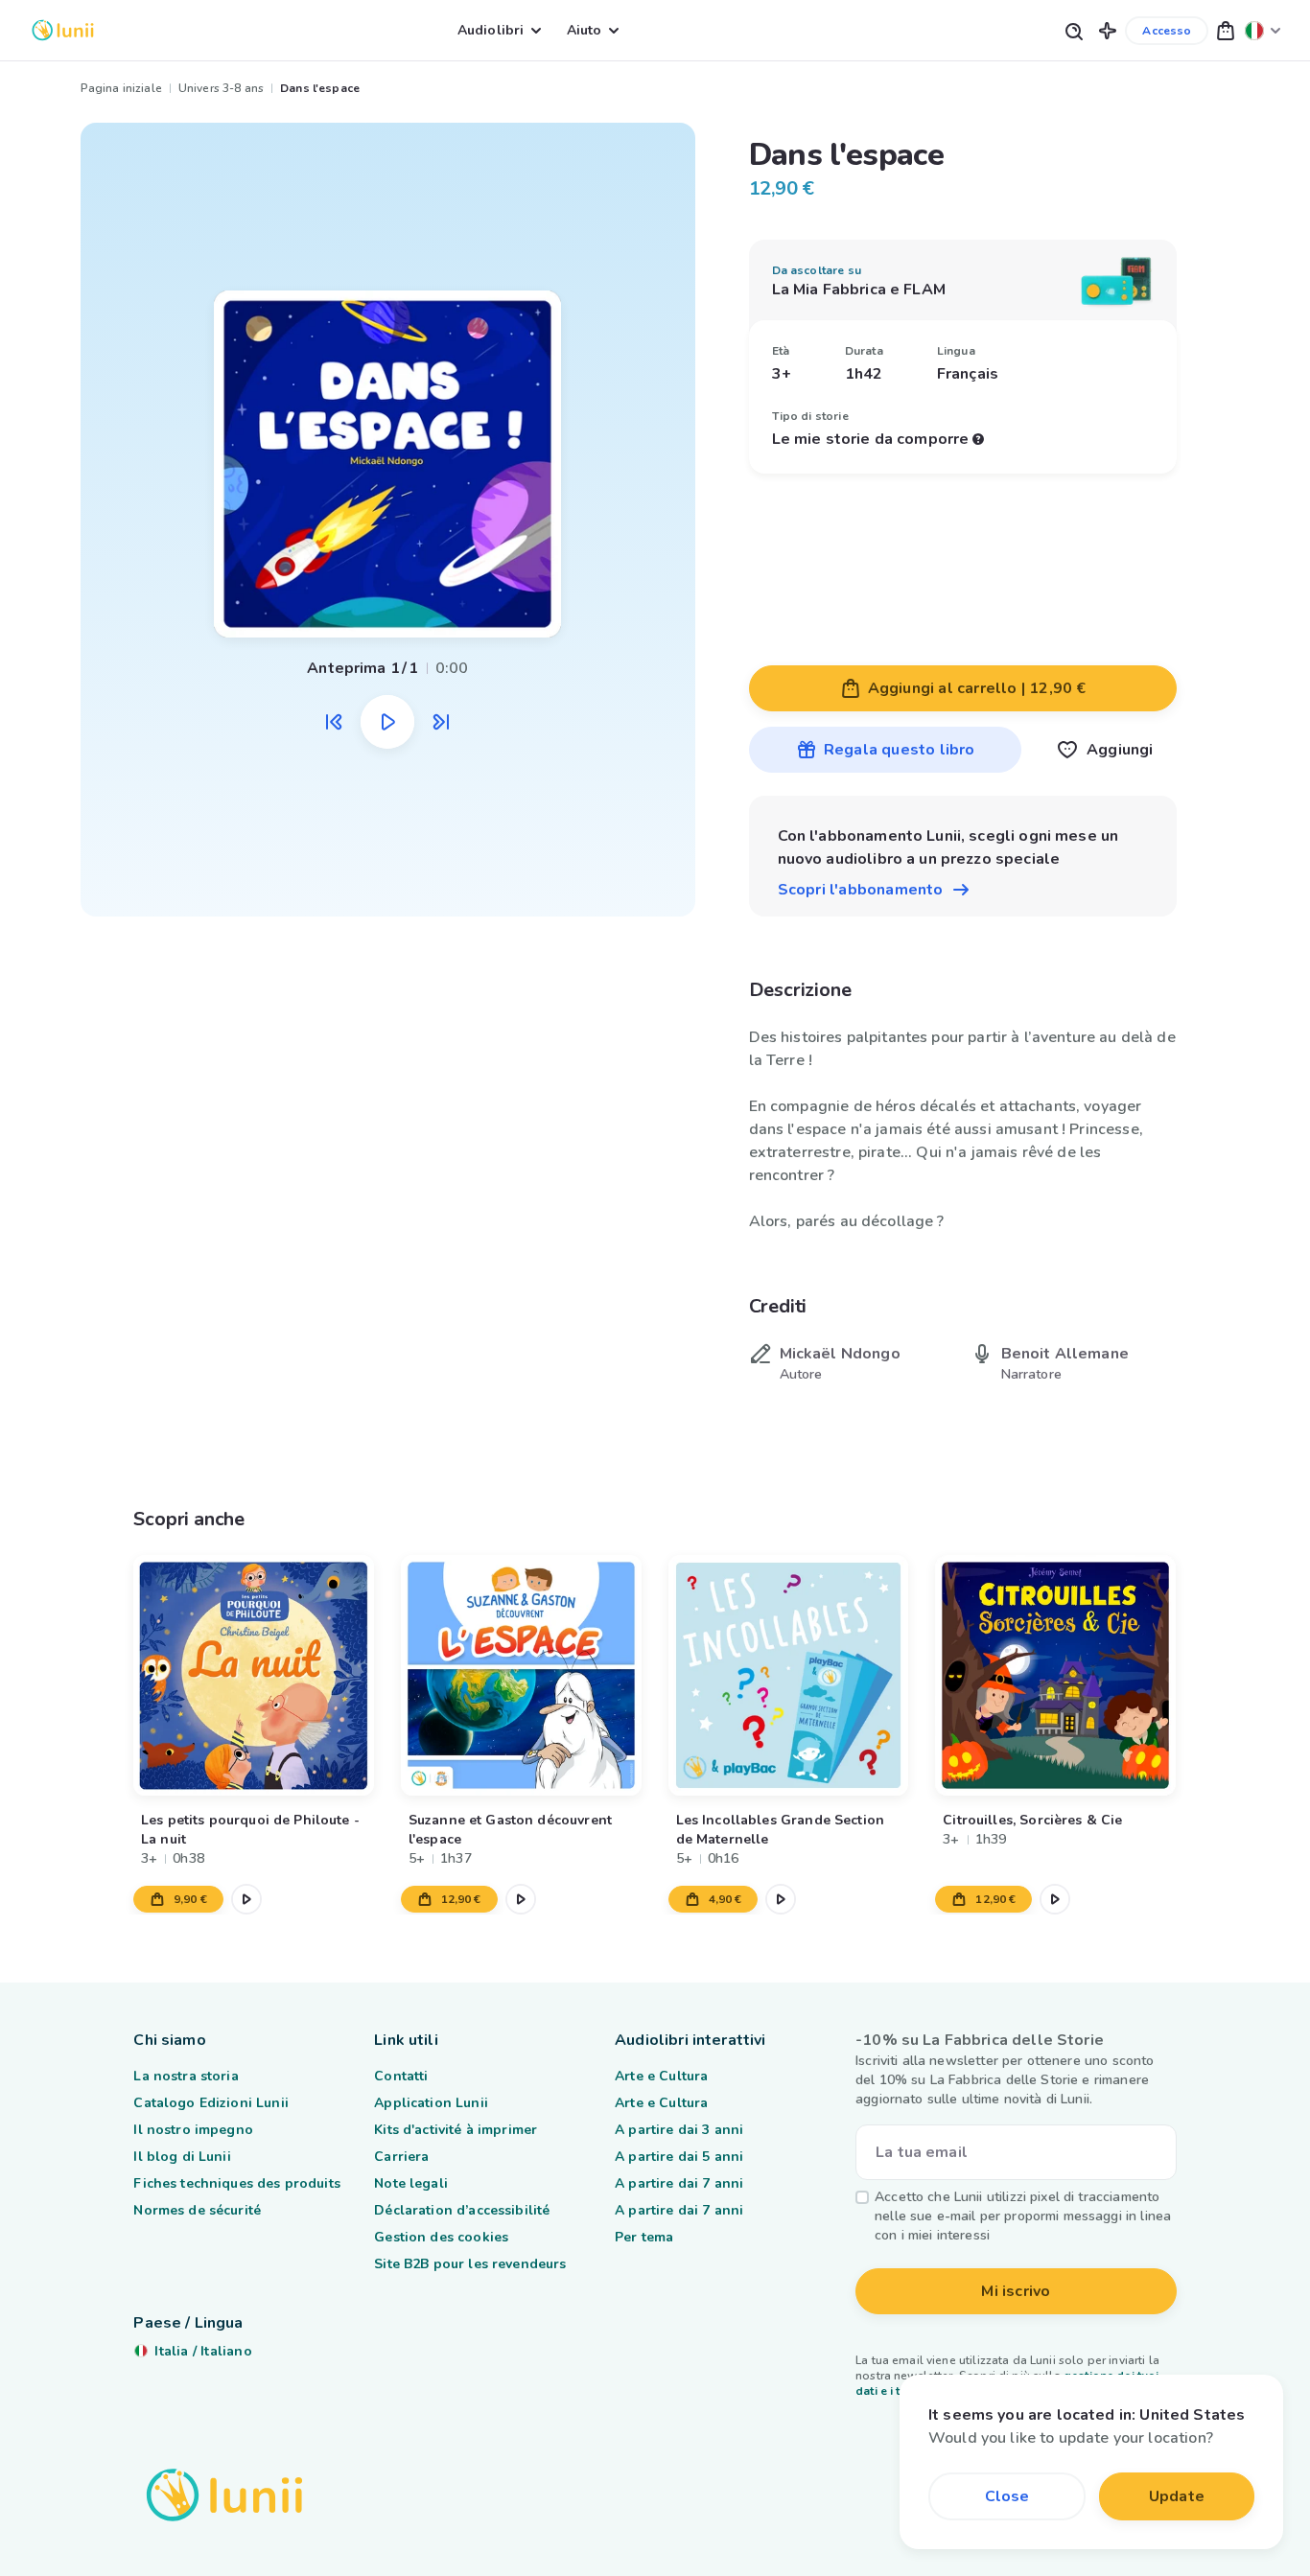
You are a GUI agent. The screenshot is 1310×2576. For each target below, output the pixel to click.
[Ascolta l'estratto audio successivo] (441, 722)
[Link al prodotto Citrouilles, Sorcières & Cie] (1056, 1675)
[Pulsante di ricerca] (1073, 30)
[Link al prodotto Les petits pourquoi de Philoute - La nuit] (254, 1675)
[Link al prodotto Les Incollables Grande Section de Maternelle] (789, 1675)
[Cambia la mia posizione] (1263, 30)
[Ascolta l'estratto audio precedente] (334, 722)
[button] (1108, 30)
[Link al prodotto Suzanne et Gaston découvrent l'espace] (521, 1675)
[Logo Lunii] (63, 30)
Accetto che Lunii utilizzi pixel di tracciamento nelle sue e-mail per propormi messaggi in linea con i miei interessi (1023, 2216)
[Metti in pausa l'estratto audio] (387, 722)
